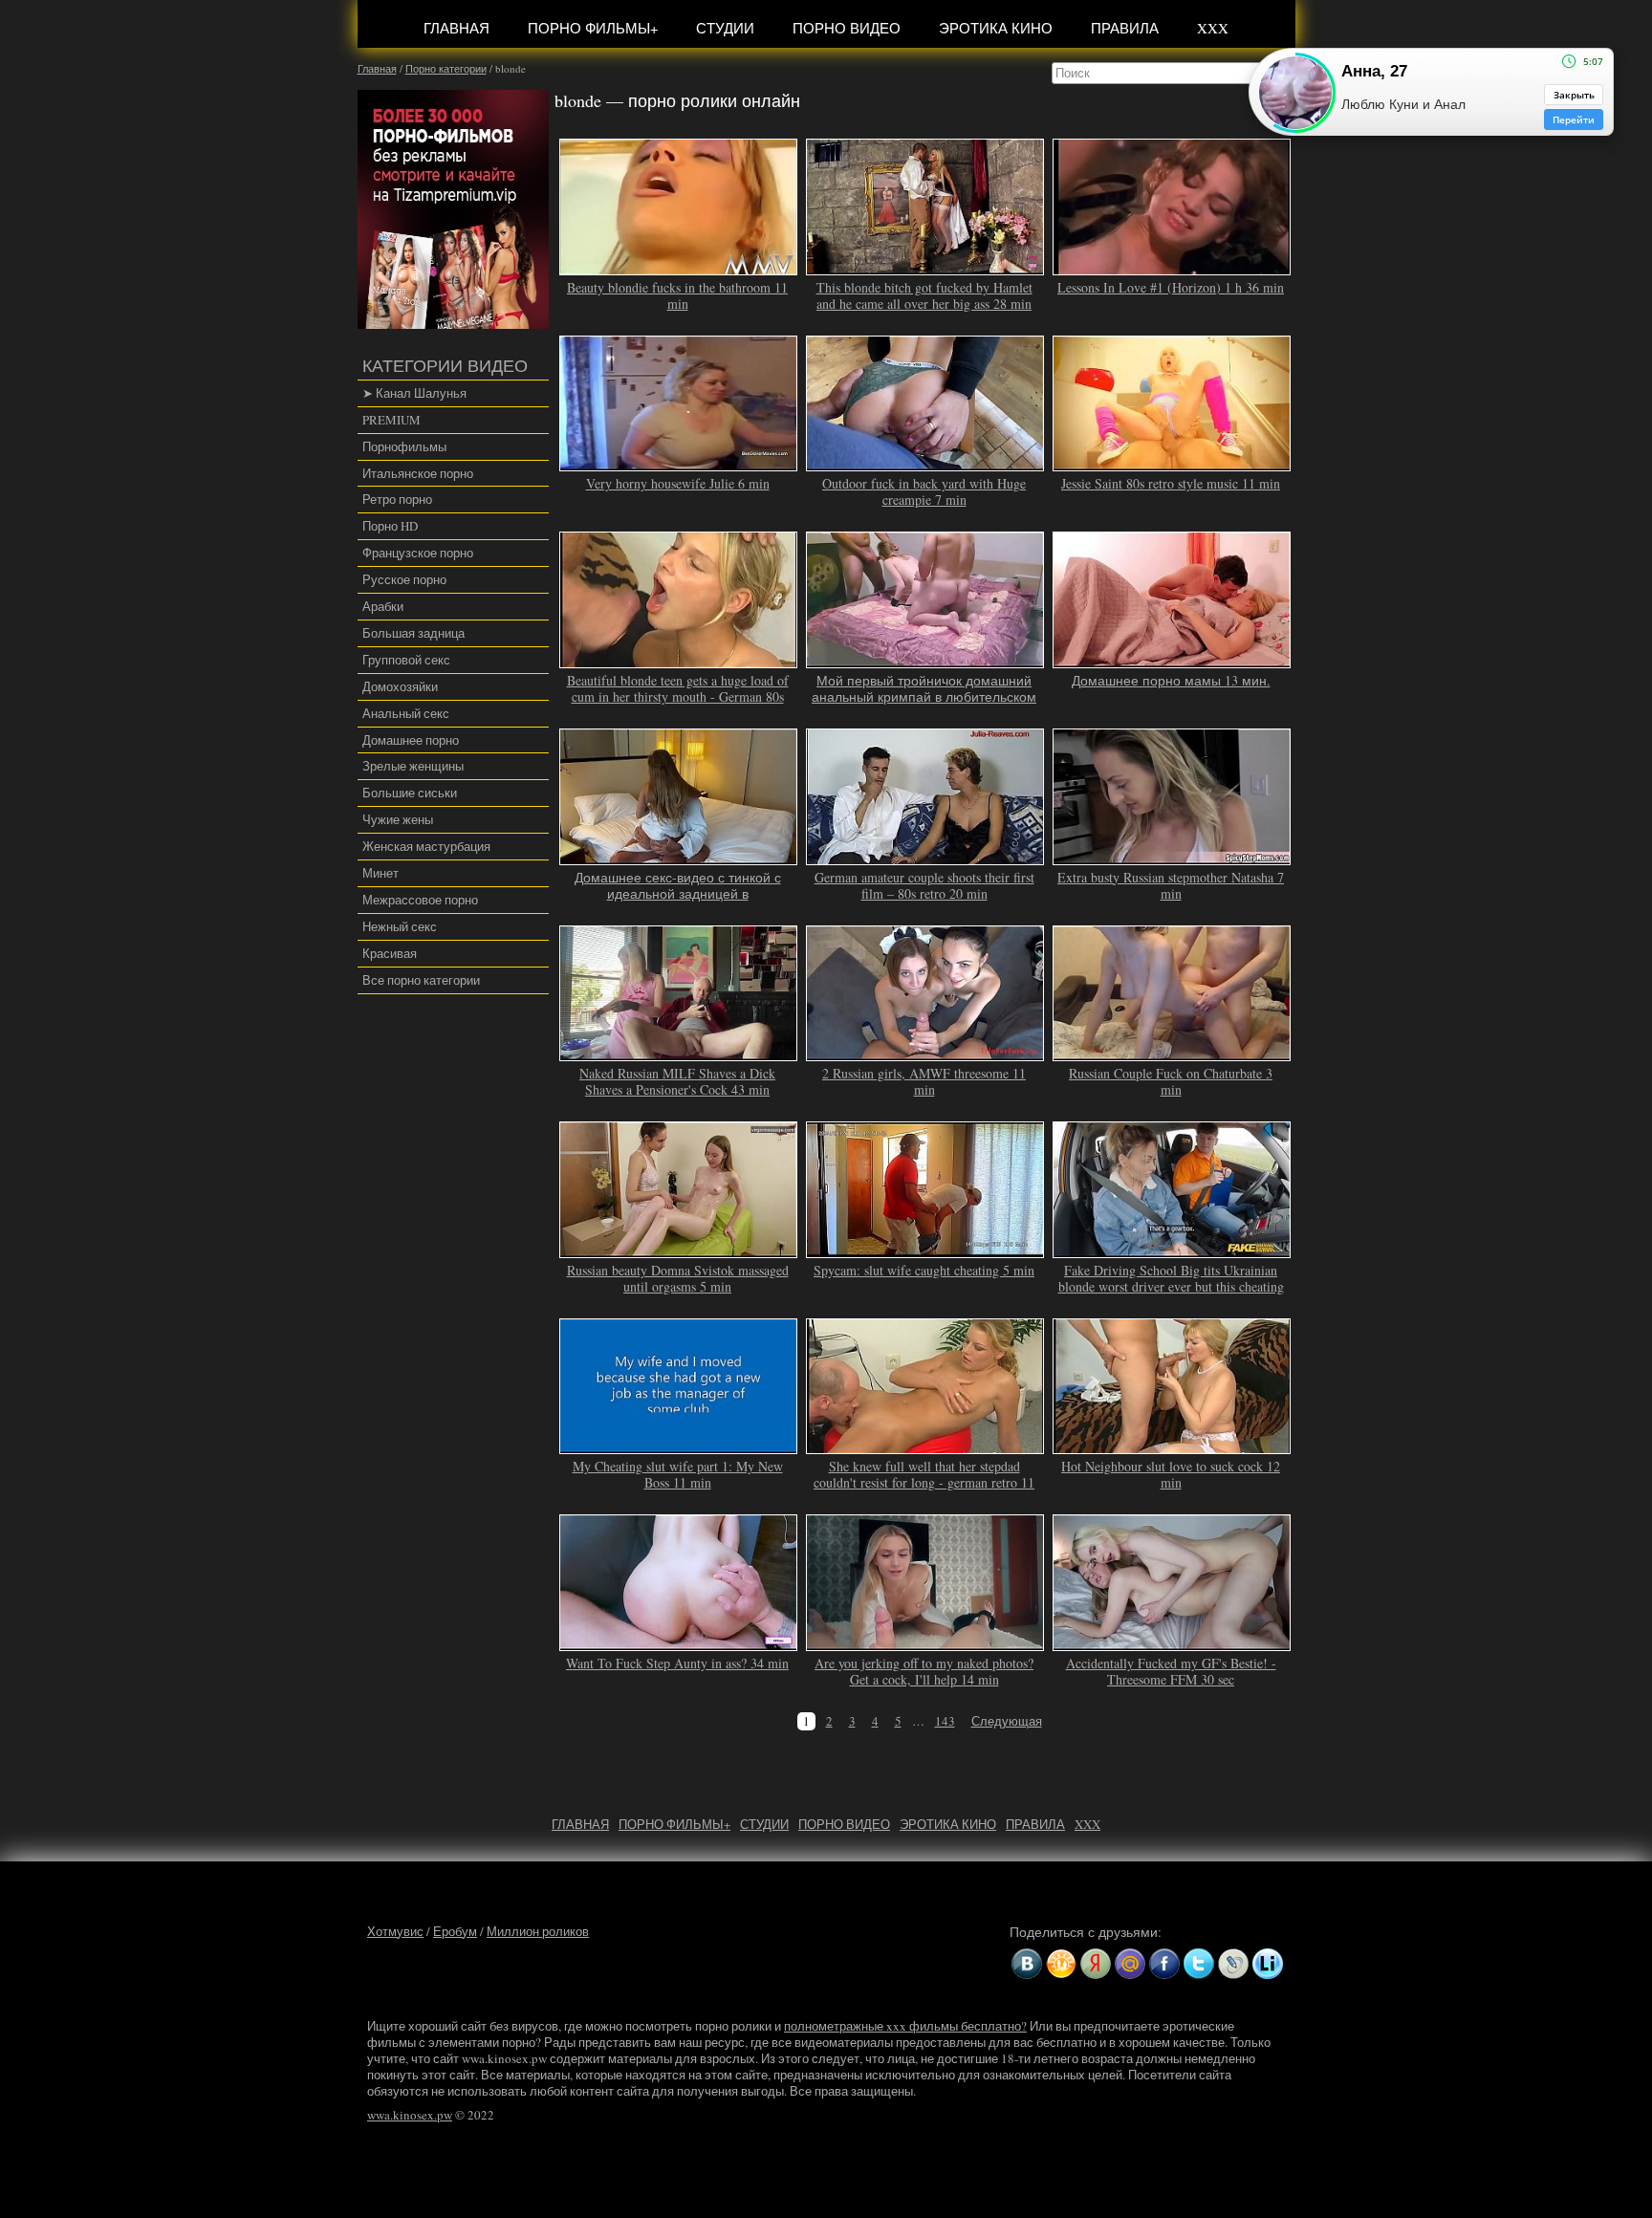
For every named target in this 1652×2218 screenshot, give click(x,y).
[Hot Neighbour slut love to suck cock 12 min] (1172, 1446)
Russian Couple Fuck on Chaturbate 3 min (1171, 1081)
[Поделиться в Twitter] (1199, 1964)
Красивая (390, 953)
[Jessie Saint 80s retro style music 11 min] (1172, 464)
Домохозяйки (400, 686)
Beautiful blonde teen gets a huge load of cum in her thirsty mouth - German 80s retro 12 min (678, 696)
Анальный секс (406, 713)
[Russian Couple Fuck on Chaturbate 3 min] (1172, 1053)
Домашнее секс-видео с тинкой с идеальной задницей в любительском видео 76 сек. (678, 893)
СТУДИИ (725, 28)
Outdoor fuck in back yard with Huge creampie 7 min (924, 491)
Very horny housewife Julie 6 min (678, 483)
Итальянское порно (418, 473)
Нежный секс (400, 926)
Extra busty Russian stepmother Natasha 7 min (1171, 885)
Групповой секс (406, 660)
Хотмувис (395, 1931)
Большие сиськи (410, 793)
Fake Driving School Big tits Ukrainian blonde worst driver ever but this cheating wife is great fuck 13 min (1171, 1286)
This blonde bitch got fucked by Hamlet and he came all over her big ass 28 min (924, 295)
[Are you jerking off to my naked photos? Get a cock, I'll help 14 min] (925, 1642)
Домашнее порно (411, 740)
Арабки (383, 606)
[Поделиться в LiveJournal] (1233, 1964)
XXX (1213, 28)
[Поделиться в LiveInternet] (1268, 1964)
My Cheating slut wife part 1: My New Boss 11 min (678, 1474)
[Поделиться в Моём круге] (1096, 1964)
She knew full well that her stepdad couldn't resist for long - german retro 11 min (924, 1482)
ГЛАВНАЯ (456, 28)
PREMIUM (391, 420)
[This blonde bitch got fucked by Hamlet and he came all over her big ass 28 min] (925, 267)
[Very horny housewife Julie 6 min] (679, 464)
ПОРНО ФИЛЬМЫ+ (593, 28)
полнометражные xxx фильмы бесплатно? (905, 2026)
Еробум (455, 1931)
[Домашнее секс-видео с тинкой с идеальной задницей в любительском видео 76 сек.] (679, 857)
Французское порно (418, 553)
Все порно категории (421, 980)
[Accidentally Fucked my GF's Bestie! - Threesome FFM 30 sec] (1172, 1642)
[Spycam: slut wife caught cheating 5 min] (925, 1250)
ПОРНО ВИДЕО (847, 28)
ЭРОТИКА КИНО (996, 28)
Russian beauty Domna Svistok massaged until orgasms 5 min (678, 1278)
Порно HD (390, 526)
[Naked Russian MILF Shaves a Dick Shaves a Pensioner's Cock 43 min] (679, 1053)
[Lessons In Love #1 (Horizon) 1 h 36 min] (1172, 267)
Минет (380, 873)
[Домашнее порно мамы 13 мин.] (1172, 660)
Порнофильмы (404, 446)
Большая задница (413, 633)
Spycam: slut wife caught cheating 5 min (924, 1270)
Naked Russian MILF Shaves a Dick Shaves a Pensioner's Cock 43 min (677, 1081)
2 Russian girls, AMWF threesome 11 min (924, 1081)
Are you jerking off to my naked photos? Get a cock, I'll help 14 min (924, 1671)
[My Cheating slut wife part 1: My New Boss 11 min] (679, 1446)
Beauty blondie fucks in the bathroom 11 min (677, 295)
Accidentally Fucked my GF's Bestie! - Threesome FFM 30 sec (1171, 1671)
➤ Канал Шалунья (414, 393)
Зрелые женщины (413, 766)
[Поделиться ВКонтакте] (1027, 1964)
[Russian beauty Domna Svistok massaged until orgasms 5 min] (679, 1250)
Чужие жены (398, 819)
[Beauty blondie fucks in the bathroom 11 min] (679, 267)
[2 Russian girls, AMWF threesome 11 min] (925, 1053)
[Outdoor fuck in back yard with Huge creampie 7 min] (925, 464)
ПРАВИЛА (1125, 28)
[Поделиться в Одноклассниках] (1061, 1964)
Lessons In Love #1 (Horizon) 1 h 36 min (1171, 287)
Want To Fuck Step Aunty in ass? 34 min (677, 1663)
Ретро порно (397, 499)
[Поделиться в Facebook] (1164, 1964)
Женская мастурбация (426, 846)
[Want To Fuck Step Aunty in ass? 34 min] (679, 1642)
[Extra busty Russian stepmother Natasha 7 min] (1172, 857)
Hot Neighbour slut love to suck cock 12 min (1171, 1474)
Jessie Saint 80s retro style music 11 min (1171, 483)
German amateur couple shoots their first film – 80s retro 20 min (924, 885)
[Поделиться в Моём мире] (1130, 1964)
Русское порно (404, 579)
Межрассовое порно (420, 900)
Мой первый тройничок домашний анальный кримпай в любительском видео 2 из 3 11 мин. (924, 696)
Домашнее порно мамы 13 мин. (1171, 680)
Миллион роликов (538, 1931)
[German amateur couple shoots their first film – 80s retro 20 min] (925, 857)
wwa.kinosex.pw (410, 2115)
